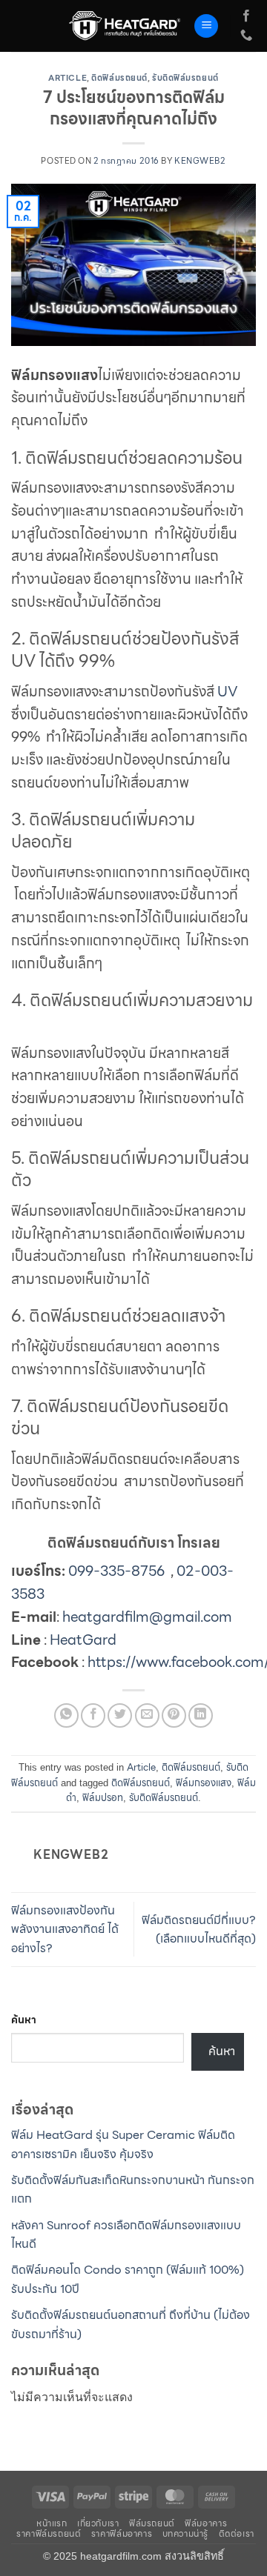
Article (67, 78)
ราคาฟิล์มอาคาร (122, 2533)
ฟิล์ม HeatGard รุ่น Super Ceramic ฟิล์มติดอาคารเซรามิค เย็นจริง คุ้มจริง (123, 2144)
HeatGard (83, 1640)
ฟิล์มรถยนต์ (152, 2523)
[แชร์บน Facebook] (93, 1715)
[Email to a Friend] (147, 1715)
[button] (206, 26)
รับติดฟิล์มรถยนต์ (185, 78)
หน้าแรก (52, 2523)
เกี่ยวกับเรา (98, 2523)
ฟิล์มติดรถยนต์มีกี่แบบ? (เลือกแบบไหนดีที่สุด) (199, 1930)
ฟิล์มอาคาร (206, 2523)
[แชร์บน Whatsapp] (66, 1715)
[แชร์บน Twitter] (120, 1715)
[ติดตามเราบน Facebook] (246, 16)
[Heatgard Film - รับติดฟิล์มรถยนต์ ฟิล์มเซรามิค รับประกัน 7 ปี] (125, 26)
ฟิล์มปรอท (103, 1798)
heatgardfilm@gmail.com (147, 1617)
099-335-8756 (116, 1571)
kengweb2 (200, 161)
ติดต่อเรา (237, 2533)
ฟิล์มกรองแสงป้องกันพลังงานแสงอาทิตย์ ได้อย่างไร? (65, 1929)
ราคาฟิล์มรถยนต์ (49, 2533)
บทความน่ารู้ (186, 2533)
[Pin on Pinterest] (174, 1715)
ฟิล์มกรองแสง (204, 1783)
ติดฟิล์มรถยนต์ (119, 78)
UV (228, 691)
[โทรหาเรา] (246, 36)
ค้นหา (24, 2020)
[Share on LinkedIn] (201, 1715)
